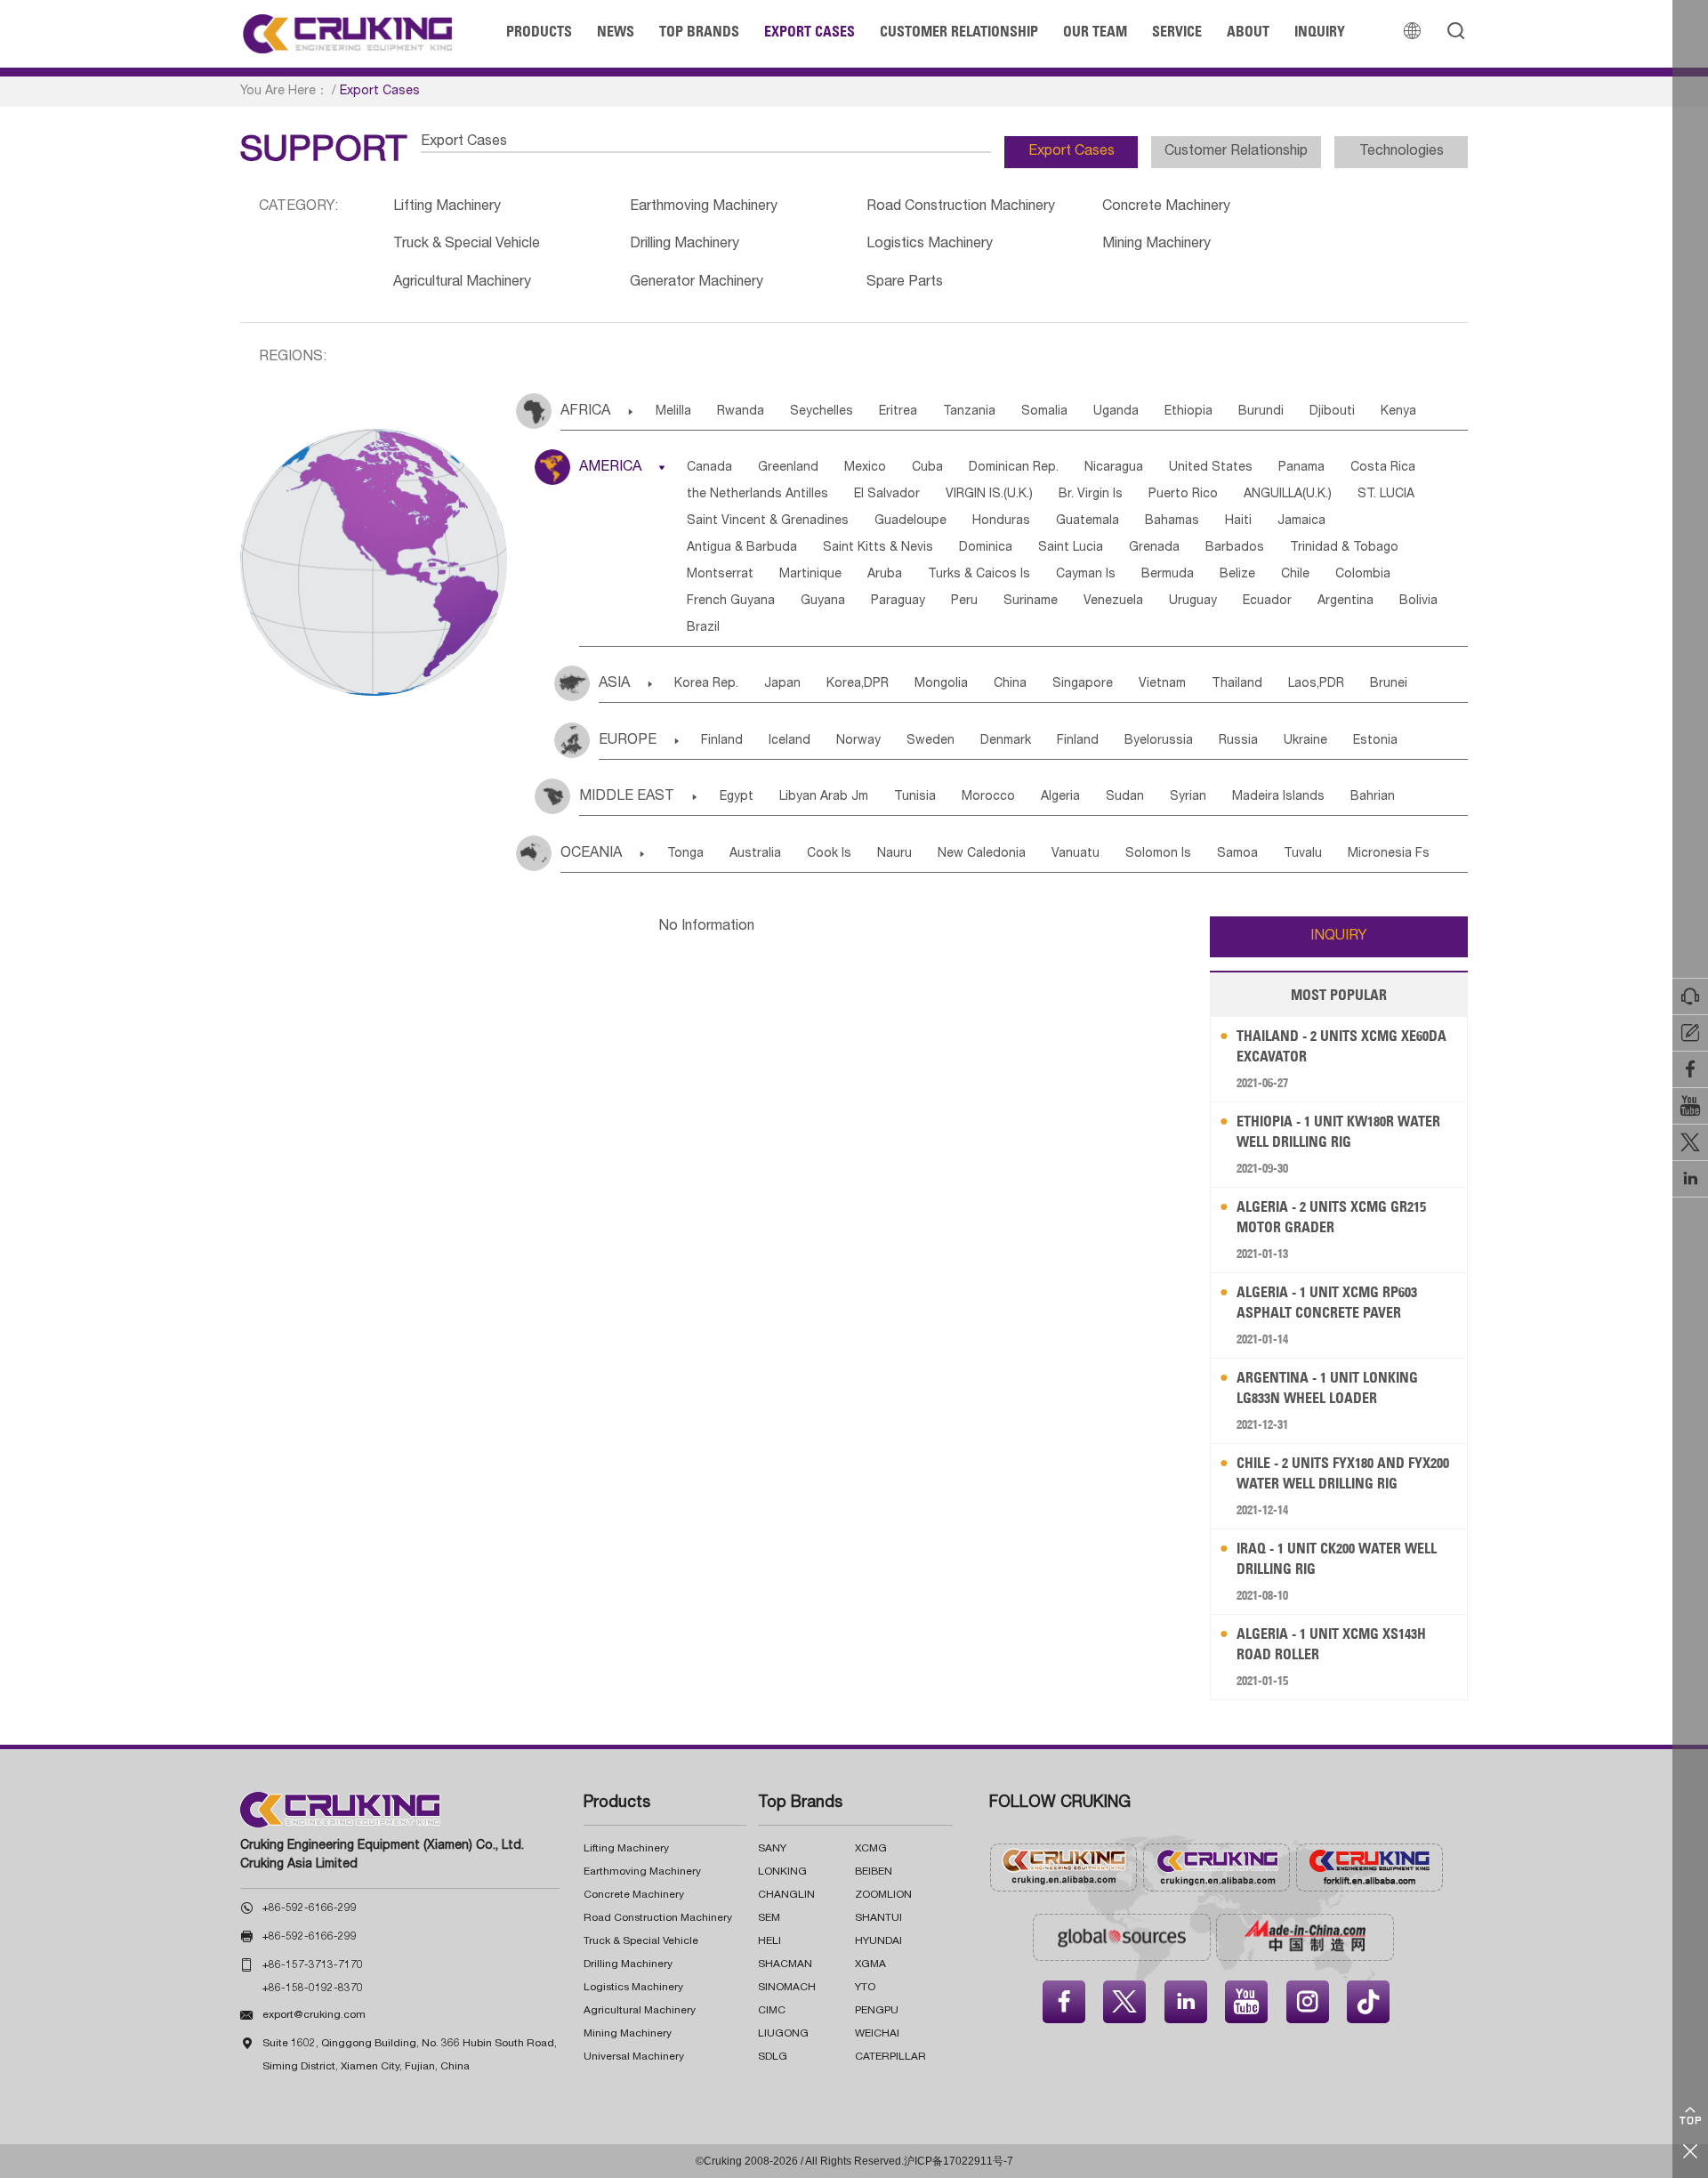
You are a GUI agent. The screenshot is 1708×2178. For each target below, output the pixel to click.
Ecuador (1267, 601)
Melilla (673, 412)
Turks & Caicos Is (979, 575)
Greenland (788, 468)
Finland (722, 741)
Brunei (1389, 684)
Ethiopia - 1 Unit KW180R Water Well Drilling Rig (1338, 1131)
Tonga (685, 854)
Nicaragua (1114, 468)
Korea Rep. (706, 684)
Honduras (1001, 521)
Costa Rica (1383, 468)
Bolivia (1418, 601)
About (1248, 31)
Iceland (790, 741)
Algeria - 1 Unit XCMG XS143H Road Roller (1331, 1644)
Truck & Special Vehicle (467, 245)
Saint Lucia (1071, 548)
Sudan (1125, 797)
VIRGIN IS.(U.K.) (989, 495)
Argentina (1345, 601)
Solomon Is (1158, 854)
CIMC (772, 2011)
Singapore (1083, 684)
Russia (1238, 741)
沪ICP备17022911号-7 (959, 2161)
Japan (782, 684)
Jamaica (1301, 521)
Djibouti (1332, 412)
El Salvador (887, 495)
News (616, 31)
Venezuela (1113, 601)
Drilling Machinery (685, 245)
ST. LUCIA (1386, 495)
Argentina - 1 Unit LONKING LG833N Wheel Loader (1327, 1387)
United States (1211, 468)
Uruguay (1193, 601)
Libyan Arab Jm (824, 797)
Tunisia (915, 797)
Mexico (865, 468)
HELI (769, 1941)
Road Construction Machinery (961, 207)
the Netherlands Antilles (757, 495)
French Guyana (731, 601)
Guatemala (1088, 521)
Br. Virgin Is (1091, 495)
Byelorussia (1159, 741)
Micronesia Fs (1389, 854)
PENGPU (877, 2011)
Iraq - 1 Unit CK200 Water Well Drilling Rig (1337, 1558)
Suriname (1031, 601)
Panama (1301, 468)
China (1010, 684)
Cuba (927, 468)
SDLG (773, 2057)
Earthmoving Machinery (704, 207)
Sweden (931, 741)
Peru (964, 601)
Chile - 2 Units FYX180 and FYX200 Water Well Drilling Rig (1343, 1473)
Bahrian (1373, 797)
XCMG (871, 1849)
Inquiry (1320, 31)
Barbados (1235, 548)
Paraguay (898, 601)
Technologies (1402, 152)
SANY (772, 1849)
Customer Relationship (959, 31)
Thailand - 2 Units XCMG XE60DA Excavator (1341, 1046)
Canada (709, 468)
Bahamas (1172, 521)
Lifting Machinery (447, 207)
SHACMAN (785, 1964)
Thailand (1237, 684)
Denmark (1006, 741)
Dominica (986, 548)
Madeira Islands (1278, 797)
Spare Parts (905, 283)
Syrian (1188, 797)
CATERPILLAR (890, 2057)
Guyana (823, 601)
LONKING (782, 1872)
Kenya (1398, 412)
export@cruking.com (314, 2015)
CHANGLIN (786, 1895)
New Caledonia (982, 854)
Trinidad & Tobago (1344, 548)
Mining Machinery (1156, 245)
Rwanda (741, 412)
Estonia (1375, 741)
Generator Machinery (697, 283)
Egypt (737, 797)
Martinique (810, 575)
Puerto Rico (1183, 495)
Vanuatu (1076, 854)
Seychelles (822, 412)
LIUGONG (783, 2034)
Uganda (1116, 412)
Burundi (1261, 412)
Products (539, 31)
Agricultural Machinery (462, 283)
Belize (1237, 575)
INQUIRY (1339, 937)
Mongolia (941, 684)
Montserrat (720, 575)
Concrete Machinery (1166, 207)
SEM (769, 1918)
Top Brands (699, 31)
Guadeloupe (910, 521)
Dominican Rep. (1014, 468)
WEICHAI (877, 2034)
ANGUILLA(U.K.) (1288, 495)
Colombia (1363, 575)
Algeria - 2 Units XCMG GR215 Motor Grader (1331, 1217)
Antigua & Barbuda (742, 548)
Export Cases (810, 31)
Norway (858, 741)
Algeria (1060, 797)
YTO (865, 1988)
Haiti (1238, 521)
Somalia (1044, 412)
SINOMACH (787, 1988)
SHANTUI (878, 1918)
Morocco (988, 797)
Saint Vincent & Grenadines (768, 521)
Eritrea (898, 412)
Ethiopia (1188, 412)
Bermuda (1168, 575)
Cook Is (829, 854)
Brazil (703, 628)
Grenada (1154, 548)
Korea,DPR (858, 684)
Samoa (1237, 854)
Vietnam (1162, 684)
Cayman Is (1086, 575)
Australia (755, 854)
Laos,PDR (1316, 684)
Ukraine (1305, 741)
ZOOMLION (883, 1895)
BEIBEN (874, 1872)
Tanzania (969, 412)
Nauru (894, 854)
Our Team (1095, 31)
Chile (1295, 575)
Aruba (885, 575)
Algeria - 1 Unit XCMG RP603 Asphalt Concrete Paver (1327, 1302)
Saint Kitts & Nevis (878, 548)
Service (1177, 31)
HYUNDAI (878, 1941)
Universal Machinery (634, 2057)
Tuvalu (1303, 854)
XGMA (870, 1964)
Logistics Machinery (930, 245)
